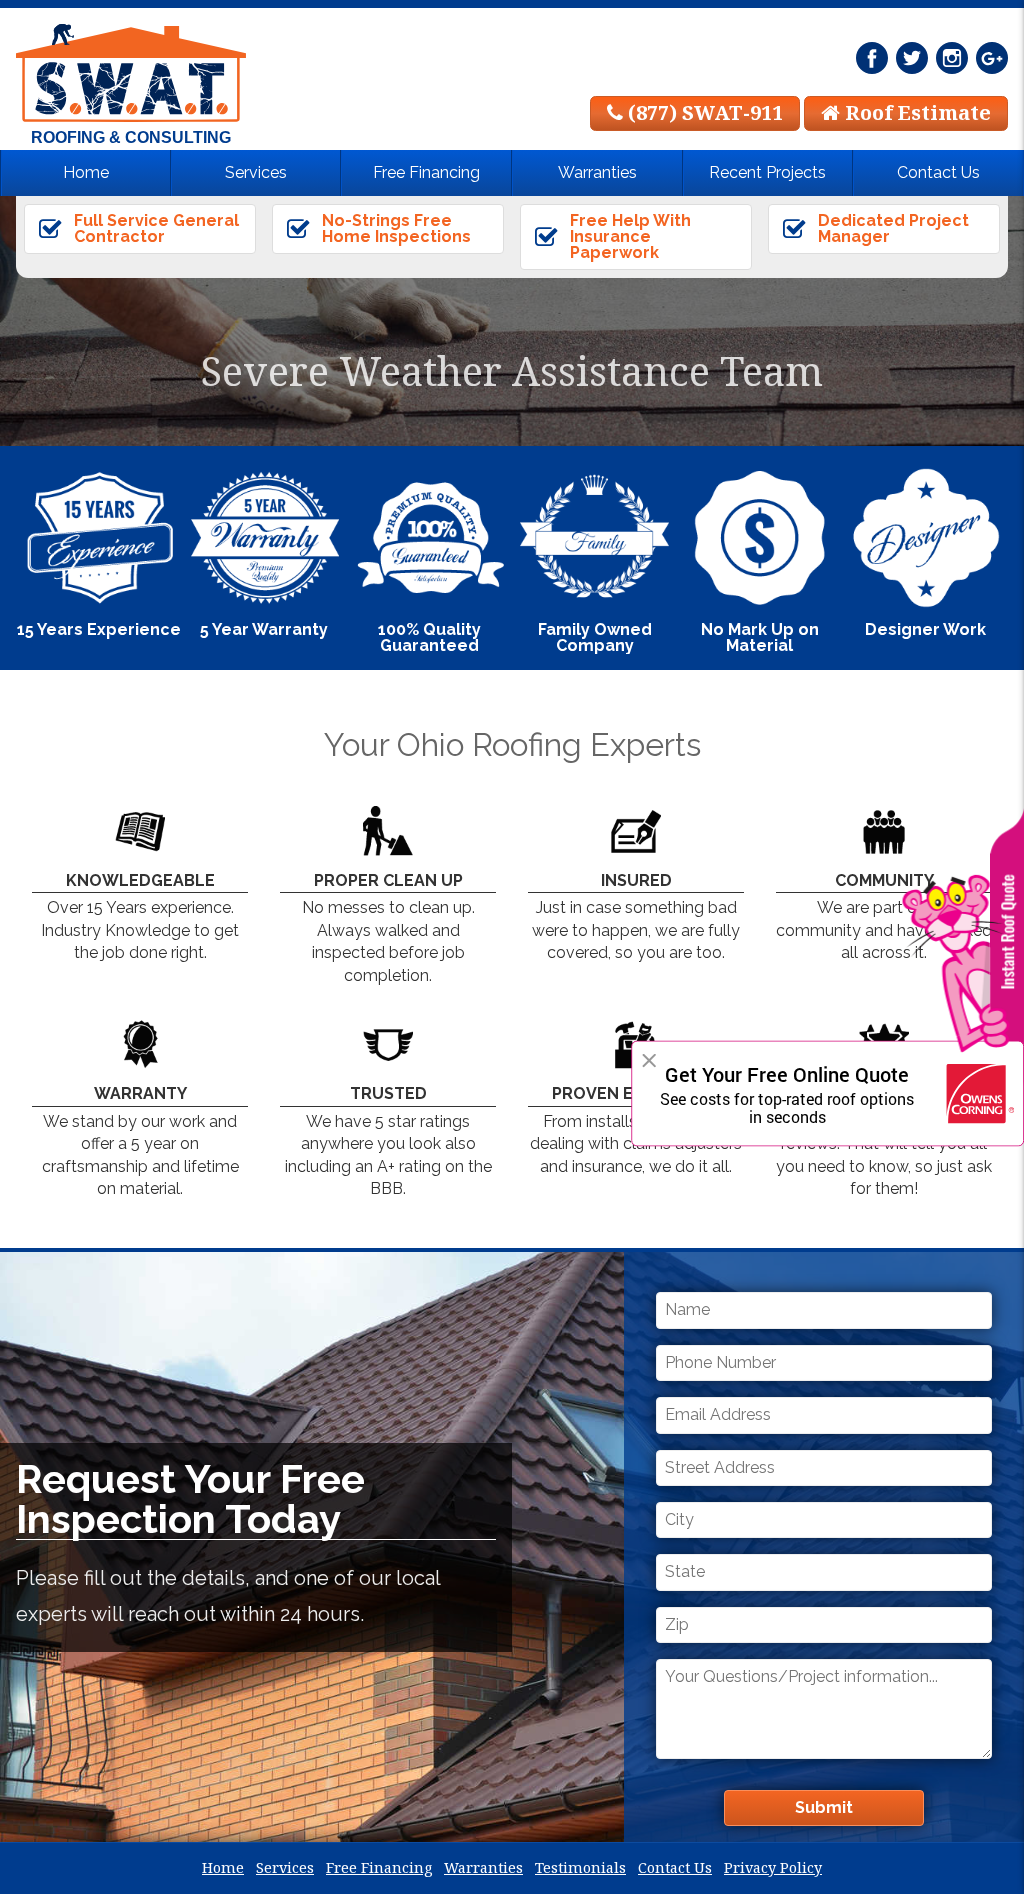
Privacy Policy (773, 1867)
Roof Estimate (915, 112)
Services (256, 172)
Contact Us (938, 172)
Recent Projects (767, 172)
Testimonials (580, 1867)
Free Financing (426, 172)
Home (86, 172)
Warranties (597, 172)
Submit (824, 1807)
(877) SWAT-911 (703, 112)
